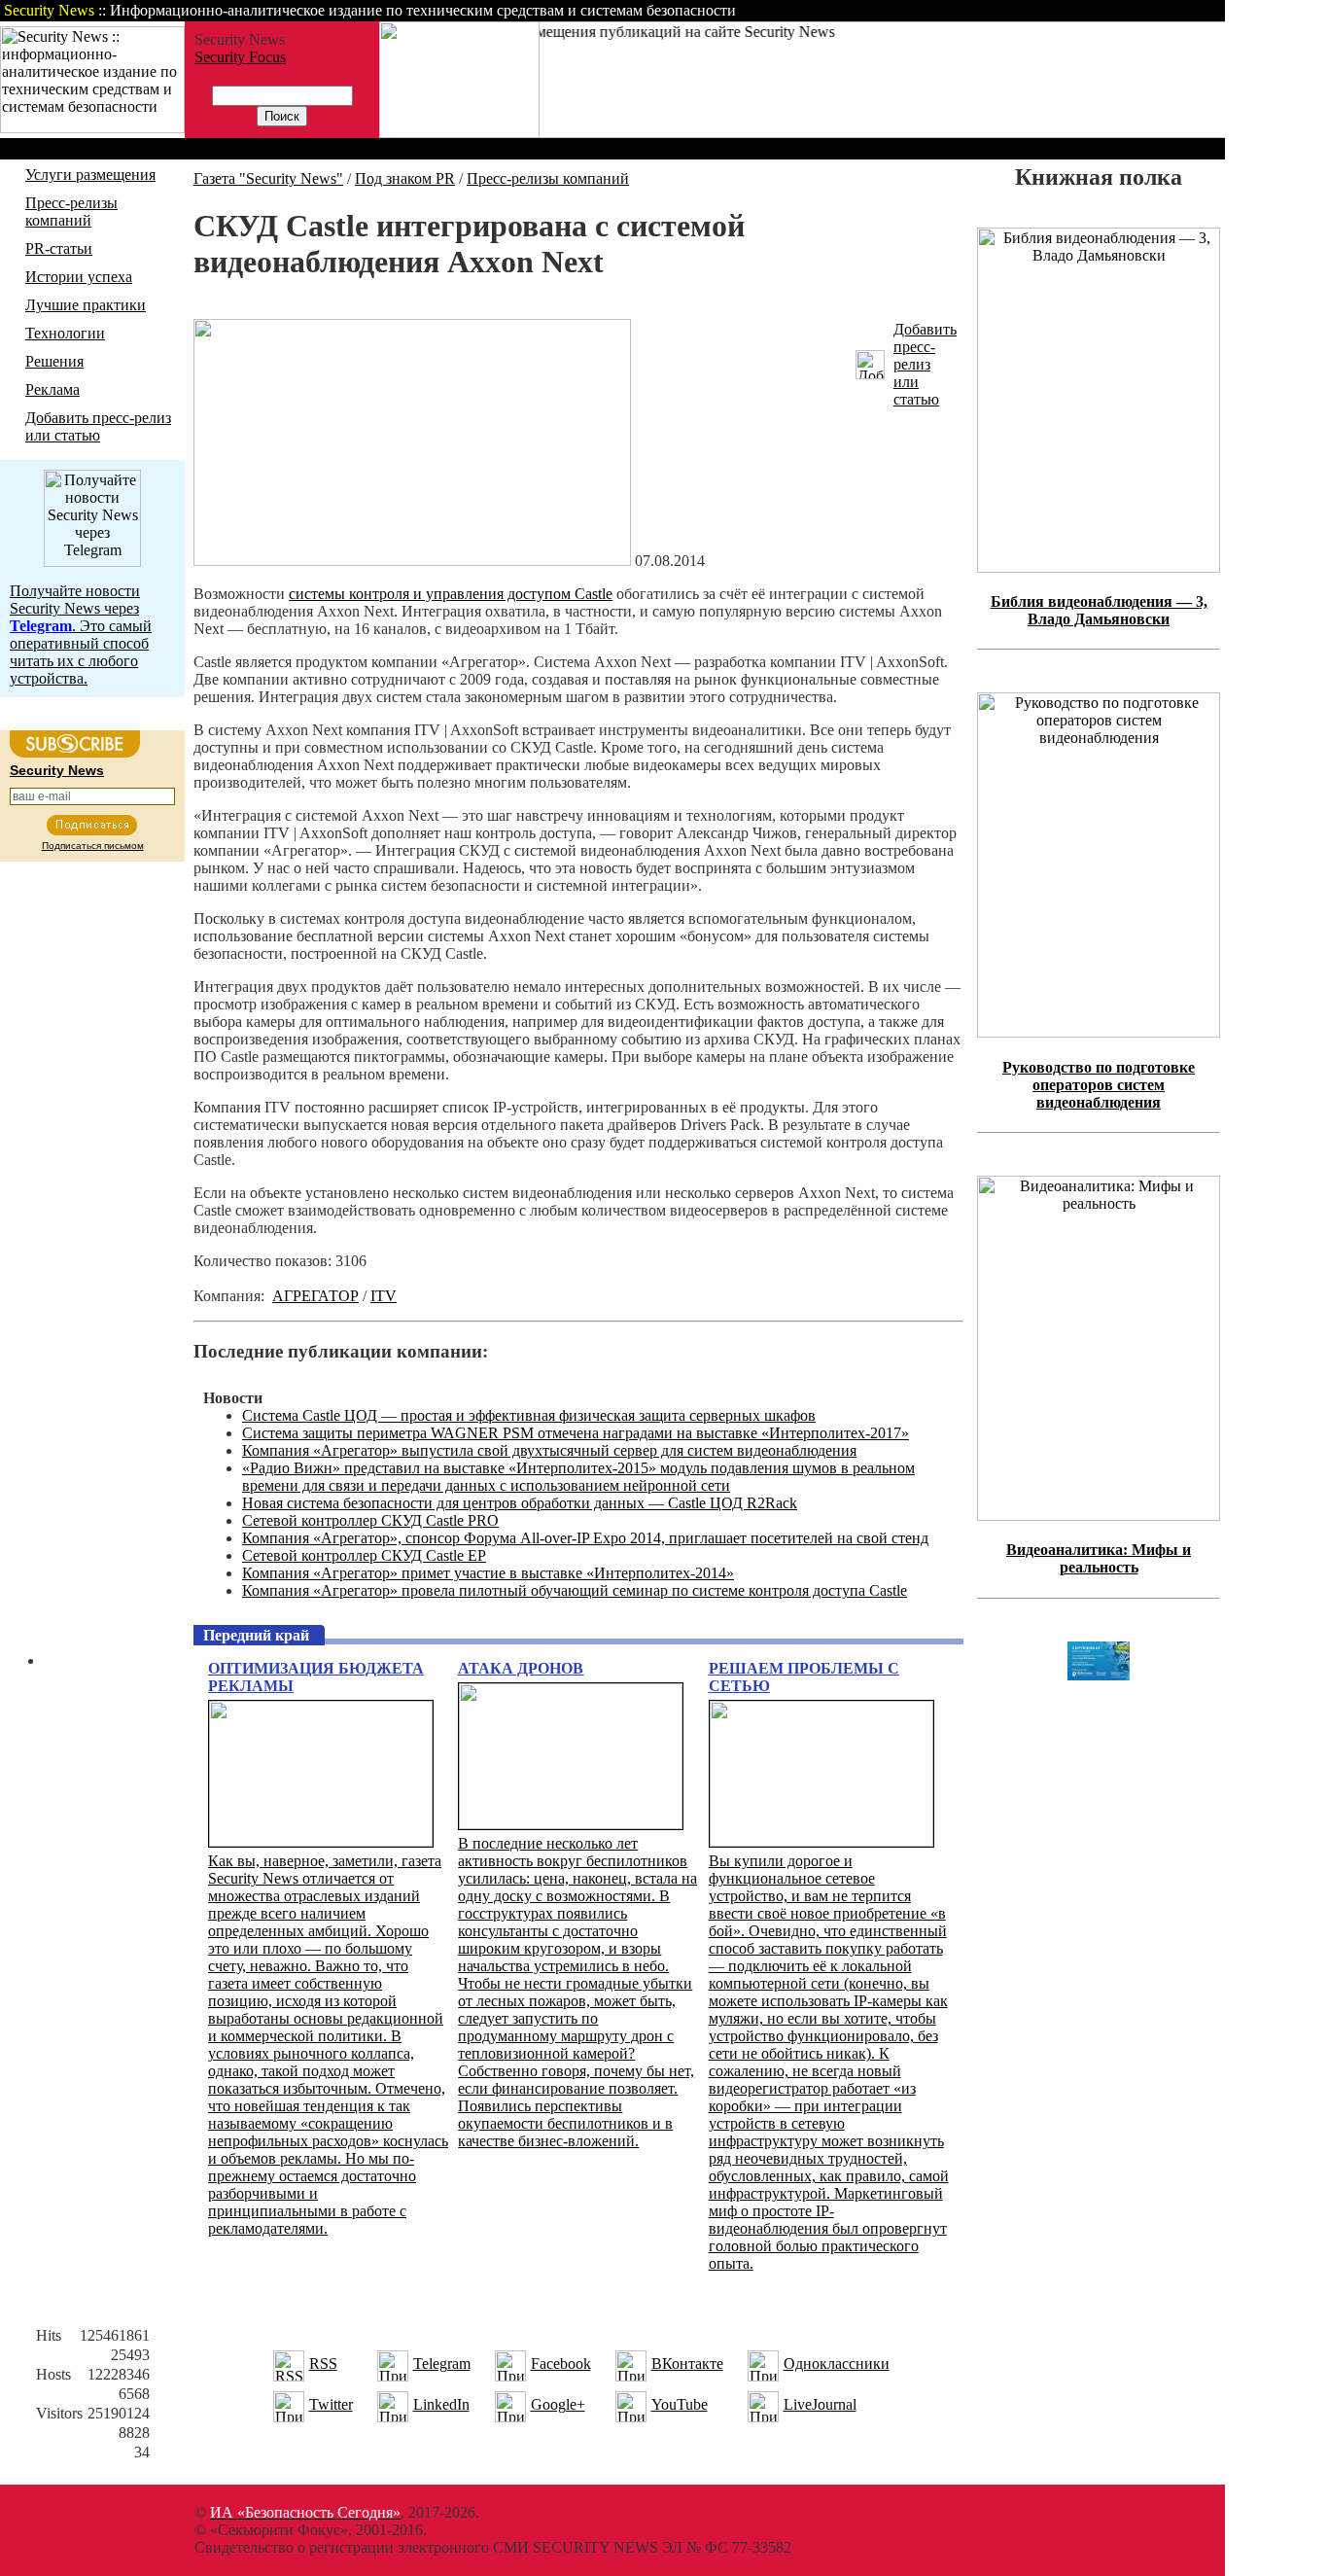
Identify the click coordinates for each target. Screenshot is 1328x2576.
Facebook (561, 2364)
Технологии (65, 333)
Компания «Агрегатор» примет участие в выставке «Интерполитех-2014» (488, 1573)
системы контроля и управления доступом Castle (451, 594)
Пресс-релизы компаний (71, 212)
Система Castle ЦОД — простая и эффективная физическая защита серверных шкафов (529, 1415)
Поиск (976, 10)
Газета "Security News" (268, 178)
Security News (57, 770)
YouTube (680, 2404)
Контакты (1062, 10)
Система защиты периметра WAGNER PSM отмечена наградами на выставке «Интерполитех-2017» (576, 1433)
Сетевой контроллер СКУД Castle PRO (370, 1520)
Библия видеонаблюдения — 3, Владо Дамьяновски (1099, 610)
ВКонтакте (687, 2364)
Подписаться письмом (93, 846)
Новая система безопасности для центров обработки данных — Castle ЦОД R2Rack (520, 1503)
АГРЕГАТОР (315, 1296)
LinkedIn (441, 2404)
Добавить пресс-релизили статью (925, 364)
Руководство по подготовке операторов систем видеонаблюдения (1099, 1085)
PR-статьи (59, 248)
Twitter (331, 2404)
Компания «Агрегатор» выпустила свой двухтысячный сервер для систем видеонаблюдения (549, 1450)
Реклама (52, 389)
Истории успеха (79, 277)
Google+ (558, 2404)
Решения (54, 361)
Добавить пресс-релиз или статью (98, 426)
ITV (384, 1296)
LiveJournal (820, 2404)
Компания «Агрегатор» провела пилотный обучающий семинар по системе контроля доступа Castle (575, 1590)
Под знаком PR (405, 178)
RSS (323, 2364)
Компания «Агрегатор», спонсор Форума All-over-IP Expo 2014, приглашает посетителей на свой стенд (585, 1538)
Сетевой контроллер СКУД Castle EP (364, 1555)
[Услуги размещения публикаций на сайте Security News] (459, 133)
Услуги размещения (90, 175)
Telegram (442, 2364)
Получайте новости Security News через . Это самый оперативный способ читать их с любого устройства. (81, 635)
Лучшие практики (86, 305)
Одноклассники (837, 2364)
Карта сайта (1164, 10)
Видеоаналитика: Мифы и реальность (1099, 1558)
